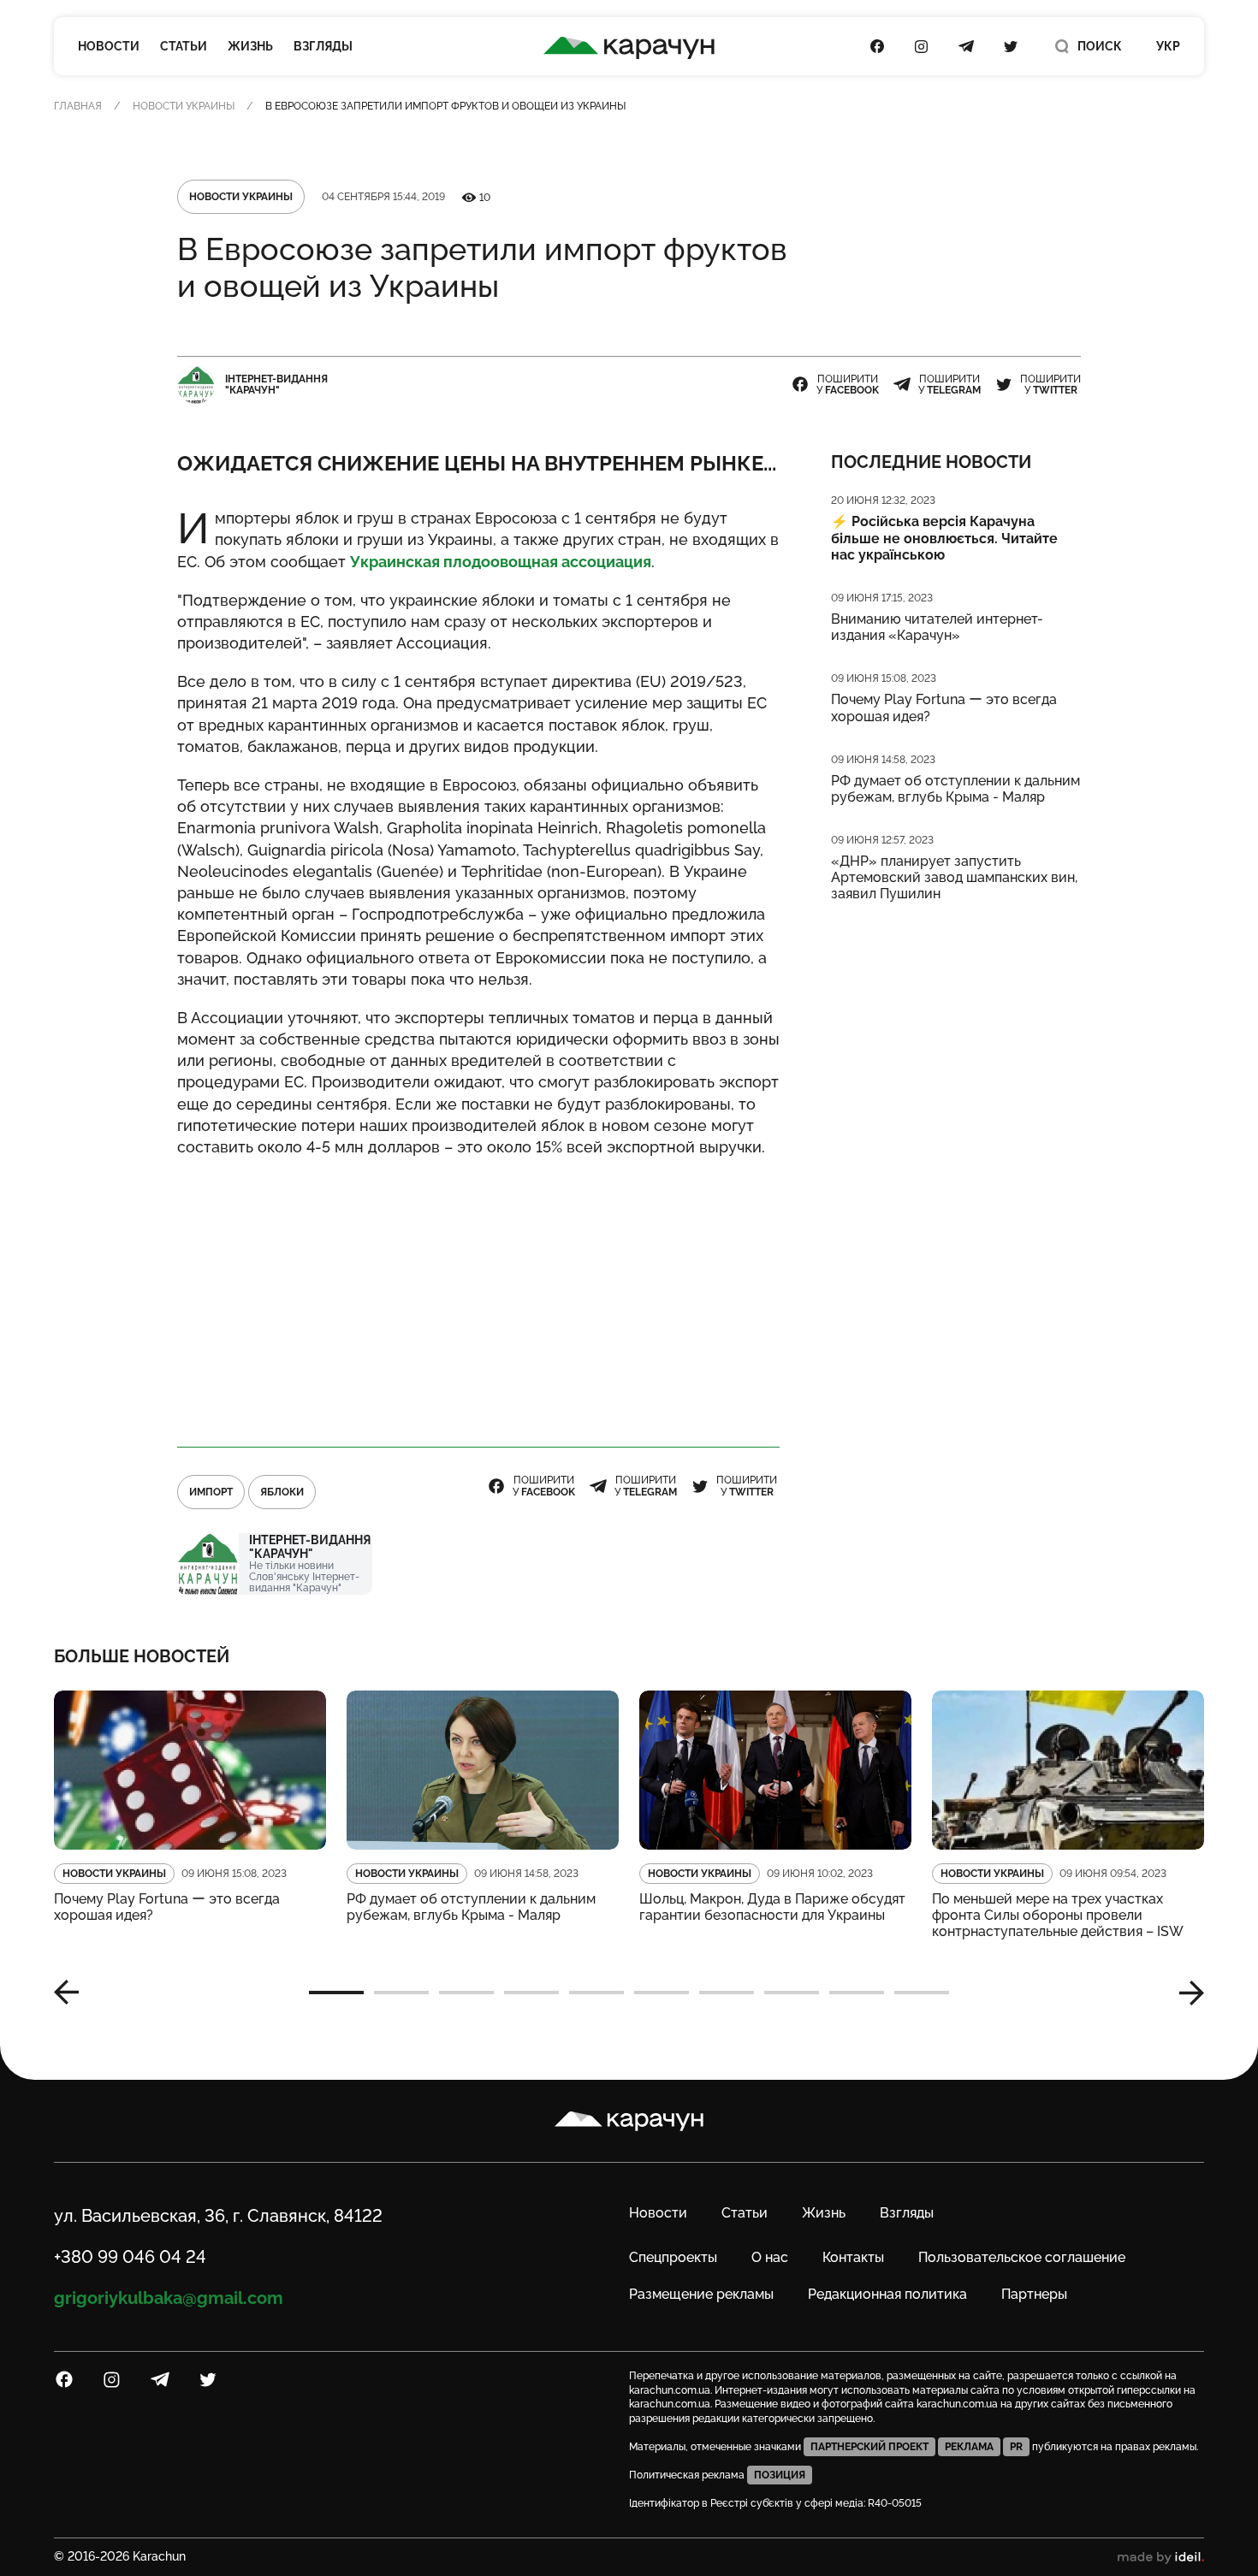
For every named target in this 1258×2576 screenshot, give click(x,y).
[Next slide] (1185, 1993)
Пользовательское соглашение (1022, 2257)
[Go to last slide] (73, 1993)
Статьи (184, 46)
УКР (1168, 46)
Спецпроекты (673, 2257)
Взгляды (323, 46)
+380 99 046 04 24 (130, 2257)
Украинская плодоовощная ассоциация (501, 562)
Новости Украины (184, 106)
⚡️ (944, 538)
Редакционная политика (887, 2294)
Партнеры (1034, 2294)
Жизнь (250, 46)
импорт (211, 1492)
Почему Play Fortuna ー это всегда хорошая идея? (944, 708)
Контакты (853, 2257)
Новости (109, 46)
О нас (770, 2257)
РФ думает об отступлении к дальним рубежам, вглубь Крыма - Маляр (955, 789)
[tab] (336, 1993)
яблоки (282, 1492)
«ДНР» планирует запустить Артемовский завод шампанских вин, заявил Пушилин (954, 877)
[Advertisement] (478, 1294)
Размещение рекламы (701, 2294)
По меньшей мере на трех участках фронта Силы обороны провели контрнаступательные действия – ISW (1058, 1915)
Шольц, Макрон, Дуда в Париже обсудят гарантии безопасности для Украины (772, 1907)
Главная (78, 106)
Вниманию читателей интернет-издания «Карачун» (937, 627)
